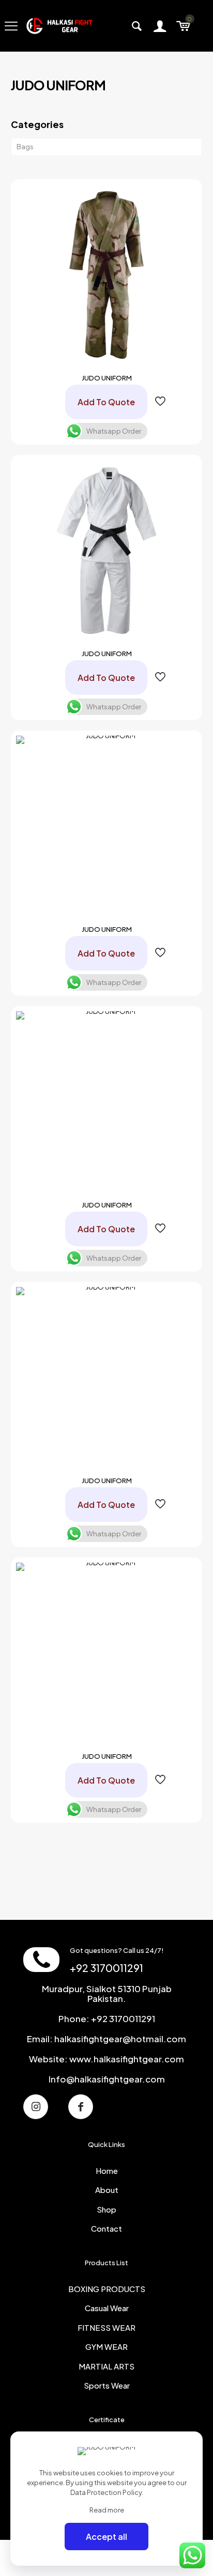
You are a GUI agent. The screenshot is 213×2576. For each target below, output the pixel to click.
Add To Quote (106, 402)
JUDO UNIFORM (107, 378)
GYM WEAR (106, 2347)
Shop (106, 2209)
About (107, 2190)
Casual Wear (107, 2308)
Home (107, 2170)
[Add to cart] (185, 196)
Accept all (106, 2537)
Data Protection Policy (106, 2492)
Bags (25, 147)
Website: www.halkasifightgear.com (106, 2059)
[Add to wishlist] (185, 226)
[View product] (185, 211)
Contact (106, 2228)
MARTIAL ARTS (106, 2366)
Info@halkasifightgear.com (107, 2079)
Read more (107, 2510)
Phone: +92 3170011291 (107, 2018)
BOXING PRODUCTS (107, 2289)
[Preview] (185, 241)
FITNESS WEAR (106, 2327)
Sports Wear (107, 2385)
